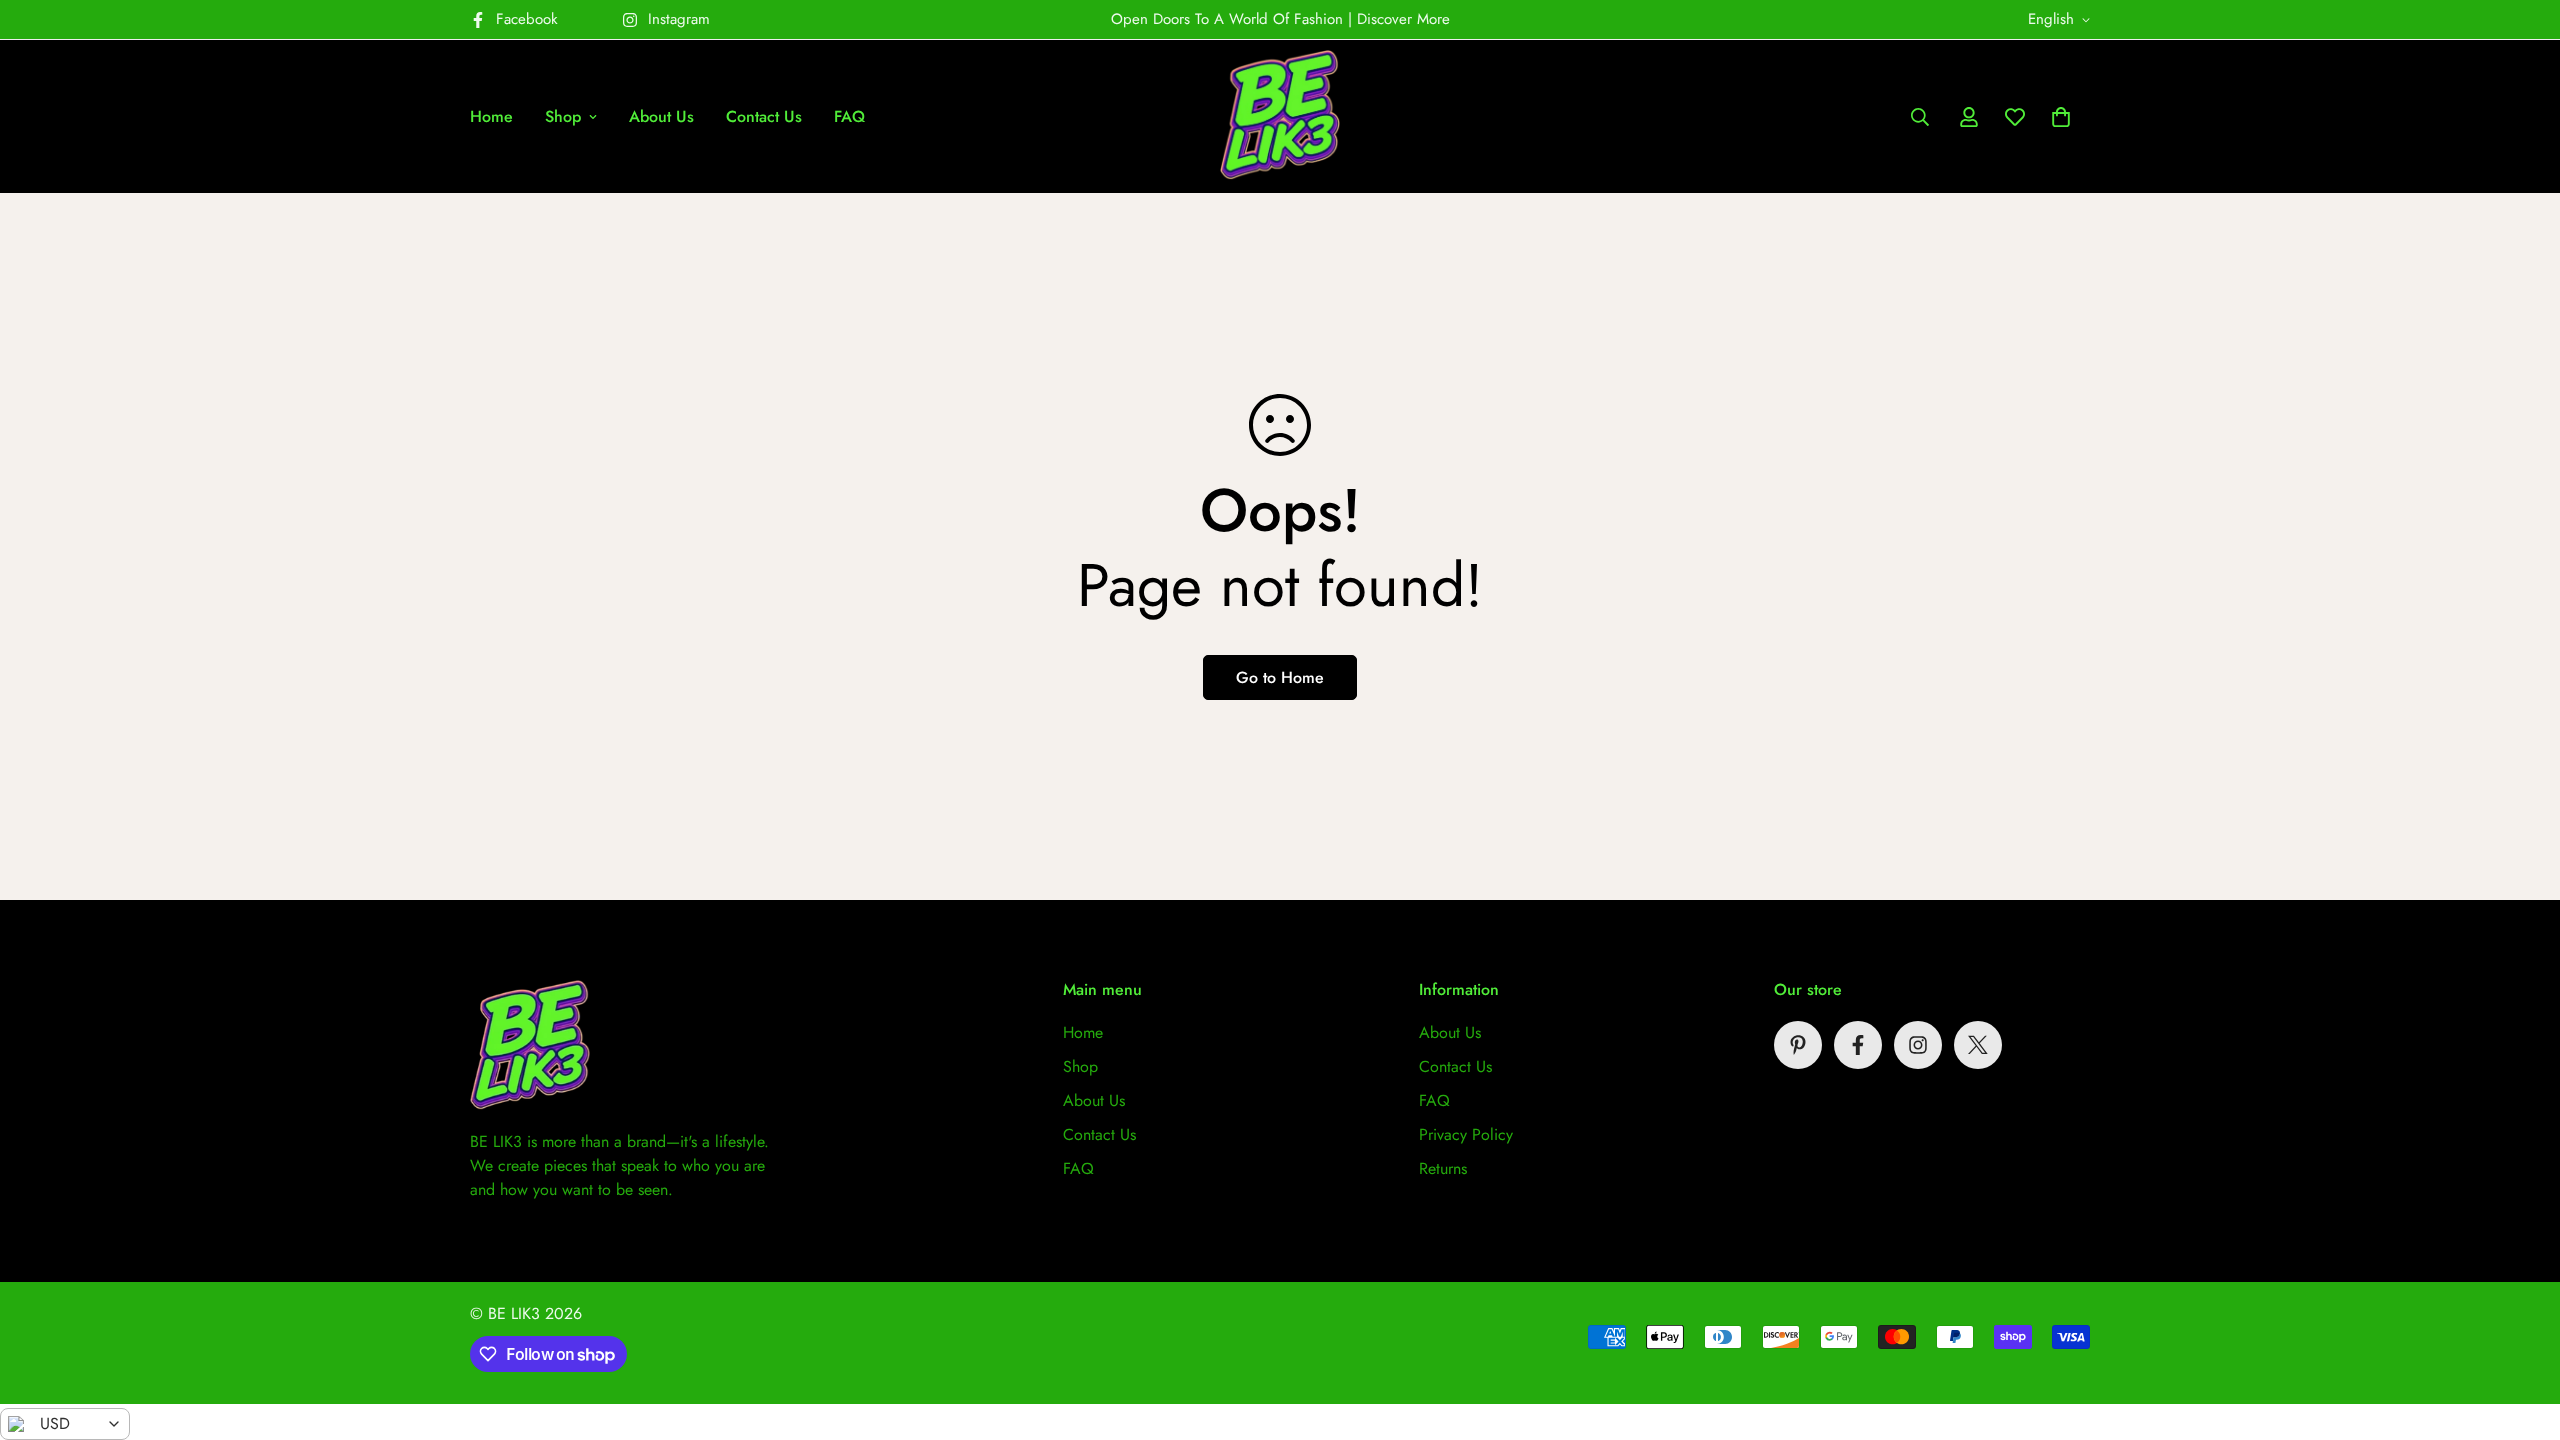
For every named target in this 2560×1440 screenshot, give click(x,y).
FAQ (849, 116)
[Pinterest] (1798, 1045)
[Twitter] (1978, 1045)
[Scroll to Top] (2521, 1331)
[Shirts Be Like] (1280, 116)
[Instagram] (1918, 1045)
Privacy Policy (1466, 1134)
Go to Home (1280, 677)
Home (491, 116)
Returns (1443, 1168)
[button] (2061, 117)
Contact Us (764, 116)
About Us (661, 116)
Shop (563, 116)
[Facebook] (1858, 1045)
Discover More (1403, 19)
